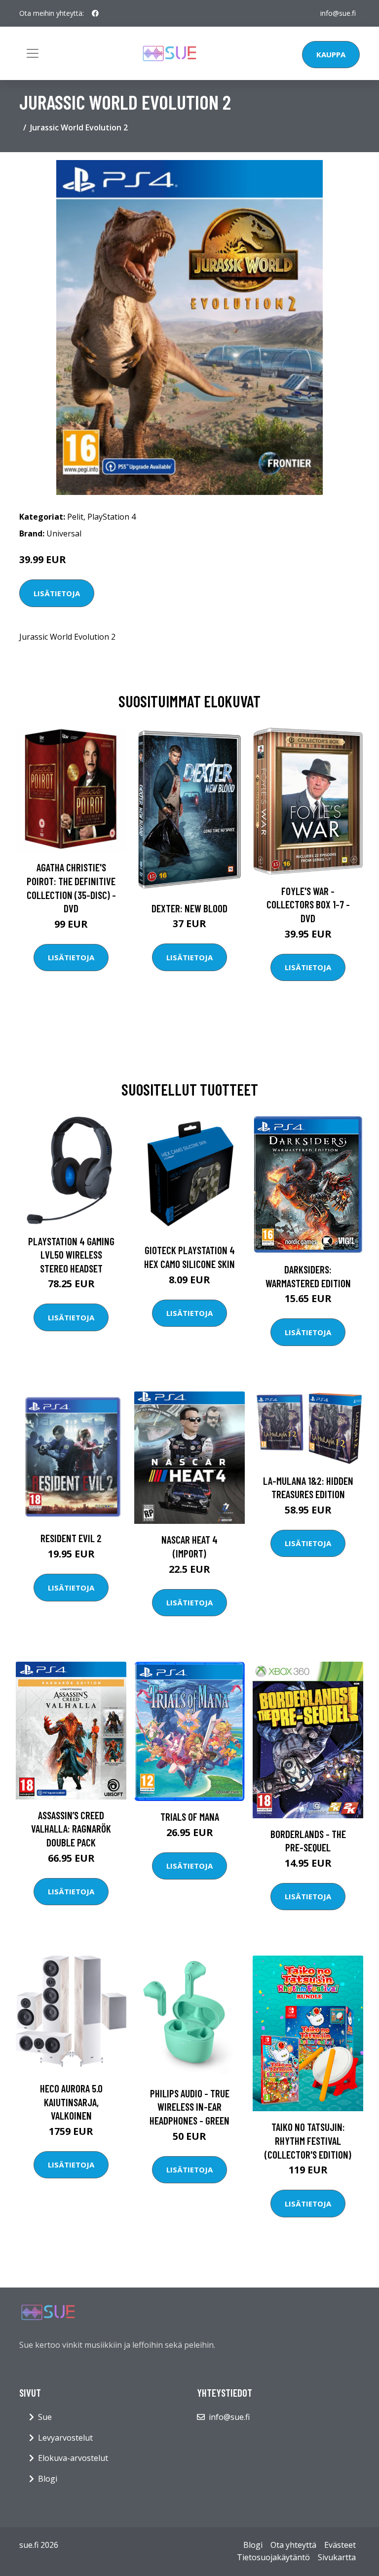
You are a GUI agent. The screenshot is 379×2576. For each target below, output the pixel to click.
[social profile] (95, 13)
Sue (45, 2417)
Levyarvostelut (65, 2438)
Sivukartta (337, 2557)
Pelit (75, 517)
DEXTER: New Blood (189, 908)
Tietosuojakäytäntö (273, 2557)
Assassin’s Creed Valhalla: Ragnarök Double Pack (71, 1829)
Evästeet (340, 2545)
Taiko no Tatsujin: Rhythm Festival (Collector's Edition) (308, 2140)
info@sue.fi (338, 13)
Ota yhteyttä (293, 2545)
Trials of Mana (190, 1817)
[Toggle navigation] (33, 53)
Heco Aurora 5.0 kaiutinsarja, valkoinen (71, 2102)
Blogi (48, 2479)
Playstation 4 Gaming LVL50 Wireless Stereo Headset (71, 1255)
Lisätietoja (57, 593)
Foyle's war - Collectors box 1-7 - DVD (308, 904)
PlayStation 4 (112, 517)
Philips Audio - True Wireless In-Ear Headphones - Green (189, 2107)
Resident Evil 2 (71, 1538)
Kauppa (331, 54)
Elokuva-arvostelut (73, 2458)
